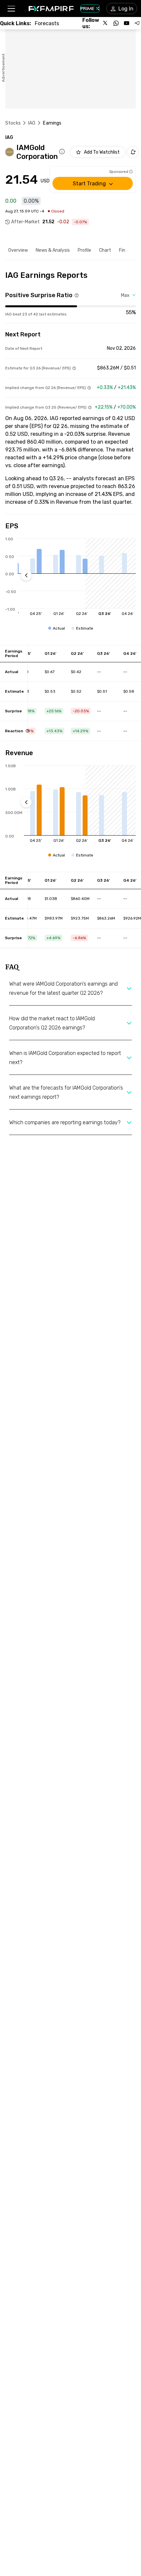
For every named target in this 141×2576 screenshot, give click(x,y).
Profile (84, 250)
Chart (105, 250)
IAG (32, 123)
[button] (11, 9)
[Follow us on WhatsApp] (116, 23)
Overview (18, 250)
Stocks (13, 123)
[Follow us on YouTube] (127, 23)
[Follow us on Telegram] (137, 23)
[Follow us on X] (106, 23)
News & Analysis (53, 250)
